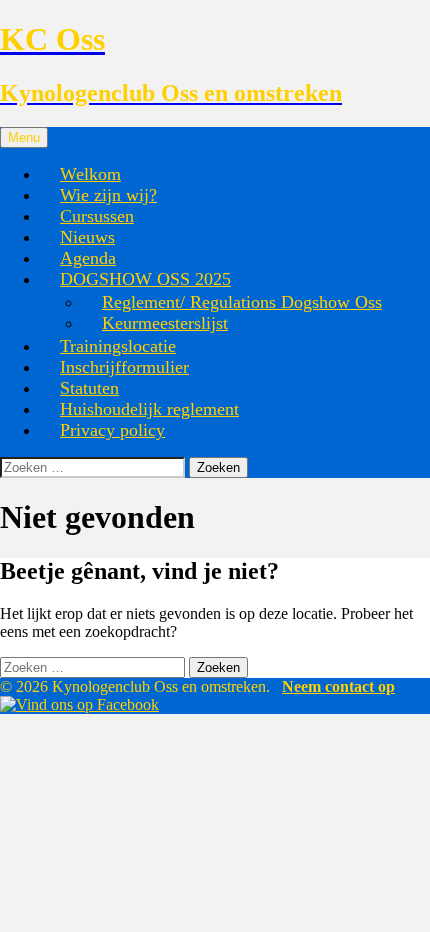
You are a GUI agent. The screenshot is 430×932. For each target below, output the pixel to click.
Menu (24, 137)
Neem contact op (338, 686)
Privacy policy (112, 430)
